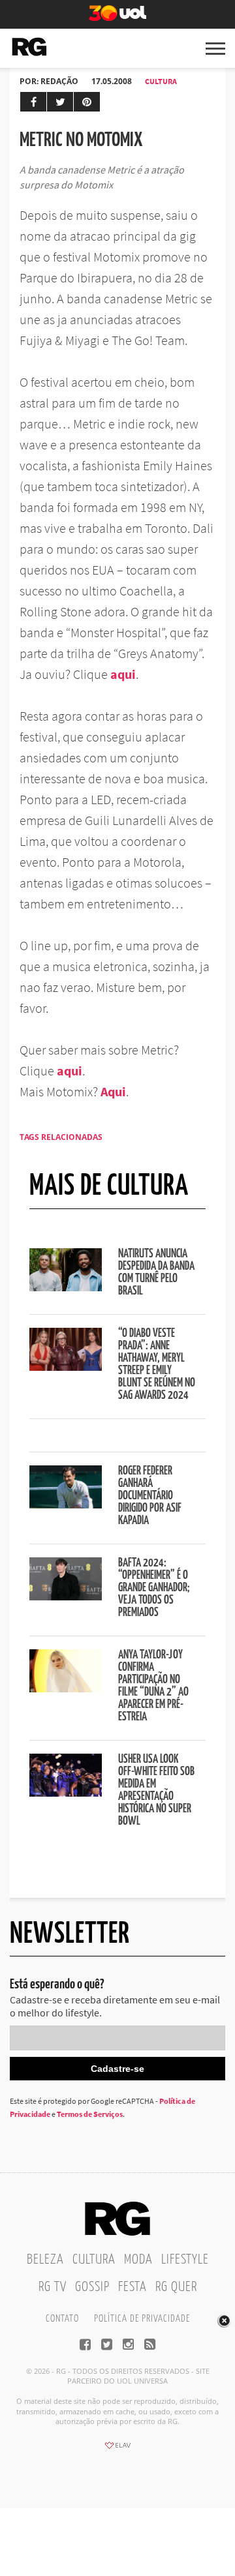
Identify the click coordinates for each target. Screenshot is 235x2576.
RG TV (53, 2287)
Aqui (113, 1091)
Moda (138, 2260)
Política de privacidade (142, 2319)
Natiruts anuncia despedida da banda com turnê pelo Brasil (156, 1273)
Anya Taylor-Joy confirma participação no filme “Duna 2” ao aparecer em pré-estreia (153, 1686)
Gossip (92, 2287)
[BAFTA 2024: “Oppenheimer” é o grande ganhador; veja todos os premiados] (66, 1596)
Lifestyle (185, 2260)
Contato (62, 2319)
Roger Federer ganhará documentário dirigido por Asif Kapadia (150, 1496)
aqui (123, 674)
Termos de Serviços (90, 2114)
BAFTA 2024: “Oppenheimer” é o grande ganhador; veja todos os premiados (154, 1588)
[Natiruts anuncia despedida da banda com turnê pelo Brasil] (66, 1287)
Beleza (45, 2260)
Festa (133, 2287)
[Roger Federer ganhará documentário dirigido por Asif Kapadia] (66, 1505)
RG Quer (176, 2287)
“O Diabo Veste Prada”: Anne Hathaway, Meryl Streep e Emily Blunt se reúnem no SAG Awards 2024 (157, 1365)
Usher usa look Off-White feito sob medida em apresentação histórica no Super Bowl (156, 1790)
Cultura (161, 81)
